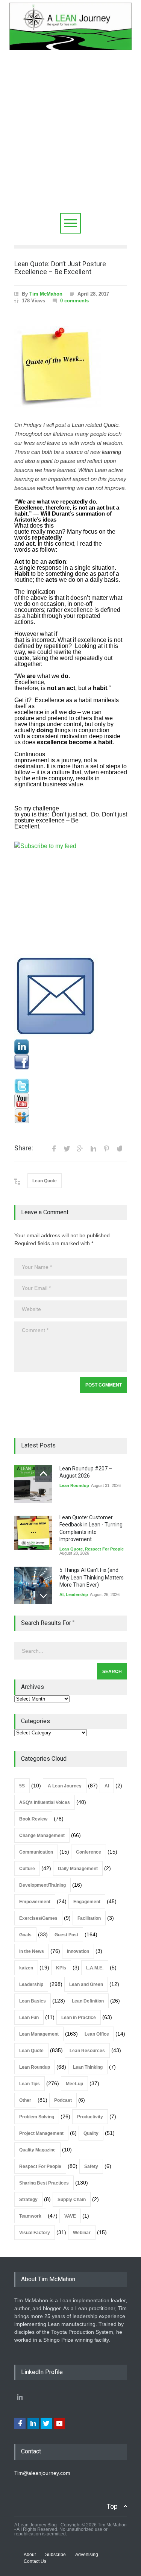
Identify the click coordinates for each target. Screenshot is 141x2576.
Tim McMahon (46, 294)
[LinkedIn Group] (71, 1047)
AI (61, 1594)
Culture (27, 1869)
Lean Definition (88, 2001)
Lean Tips (30, 2084)
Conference (89, 1852)
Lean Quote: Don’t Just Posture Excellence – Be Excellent (60, 268)
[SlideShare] (71, 1116)
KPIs (61, 1968)
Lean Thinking (88, 2067)
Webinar (82, 2233)
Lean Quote (45, 1181)
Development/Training (42, 1885)
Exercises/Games (38, 1918)
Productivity (90, 2117)
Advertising (87, 2555)
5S (22, 1786)
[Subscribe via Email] (71, 997)
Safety (91, 2166)
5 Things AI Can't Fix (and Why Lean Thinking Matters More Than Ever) (92, 1577)
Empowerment (35, 1902)
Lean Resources (87, 2051)
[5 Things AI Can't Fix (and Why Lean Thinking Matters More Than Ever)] (33, 1585)
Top (112, 2506)
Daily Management (78, 1869)
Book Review (33, 1819)
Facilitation (89, 1918)
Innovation (78, 1951)
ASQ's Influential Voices (45, 1802)
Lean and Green (86, 1984)
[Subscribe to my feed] (71, 898)
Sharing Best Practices (44, 2183)
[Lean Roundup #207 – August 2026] (33, 1484)
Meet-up (74, 2084)
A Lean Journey (65, 1786)
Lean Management (39, 2034)
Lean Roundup (74, 1485)
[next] (43, 1596)
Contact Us (35, 2561)
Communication (36, 1852)
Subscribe (55, 2555)
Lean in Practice (79, 2018)
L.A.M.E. (95, 1968)
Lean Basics (33, 2001)
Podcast (63, 2100)
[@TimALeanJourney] (71, 1086)
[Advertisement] (70, 139)
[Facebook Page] (71, 1062)
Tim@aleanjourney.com (42, 2473)
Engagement (87, 1902)
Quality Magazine (37, 2150)
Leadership (77, 1594)
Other (25, 2100)
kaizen (26, 1968)
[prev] (43, 1474)
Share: (24, 1148)
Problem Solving (37, 2117)
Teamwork (30, 2216)
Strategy (28, 2200)
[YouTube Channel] (71, 1101)
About (30, 2555)
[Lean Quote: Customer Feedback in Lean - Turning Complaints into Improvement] (33, 1533)
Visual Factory (35, 2233)
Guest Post (66, 1935)
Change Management (42, 1836)
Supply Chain (72, 2200)
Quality (91, 2133)
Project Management (41, 2133)
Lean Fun (29, 2018)
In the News (32, 1951)
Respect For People (104, 1549)
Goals (25, 1935)
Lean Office (97, 2034)
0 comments (74, 301)
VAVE (70, 2216)
